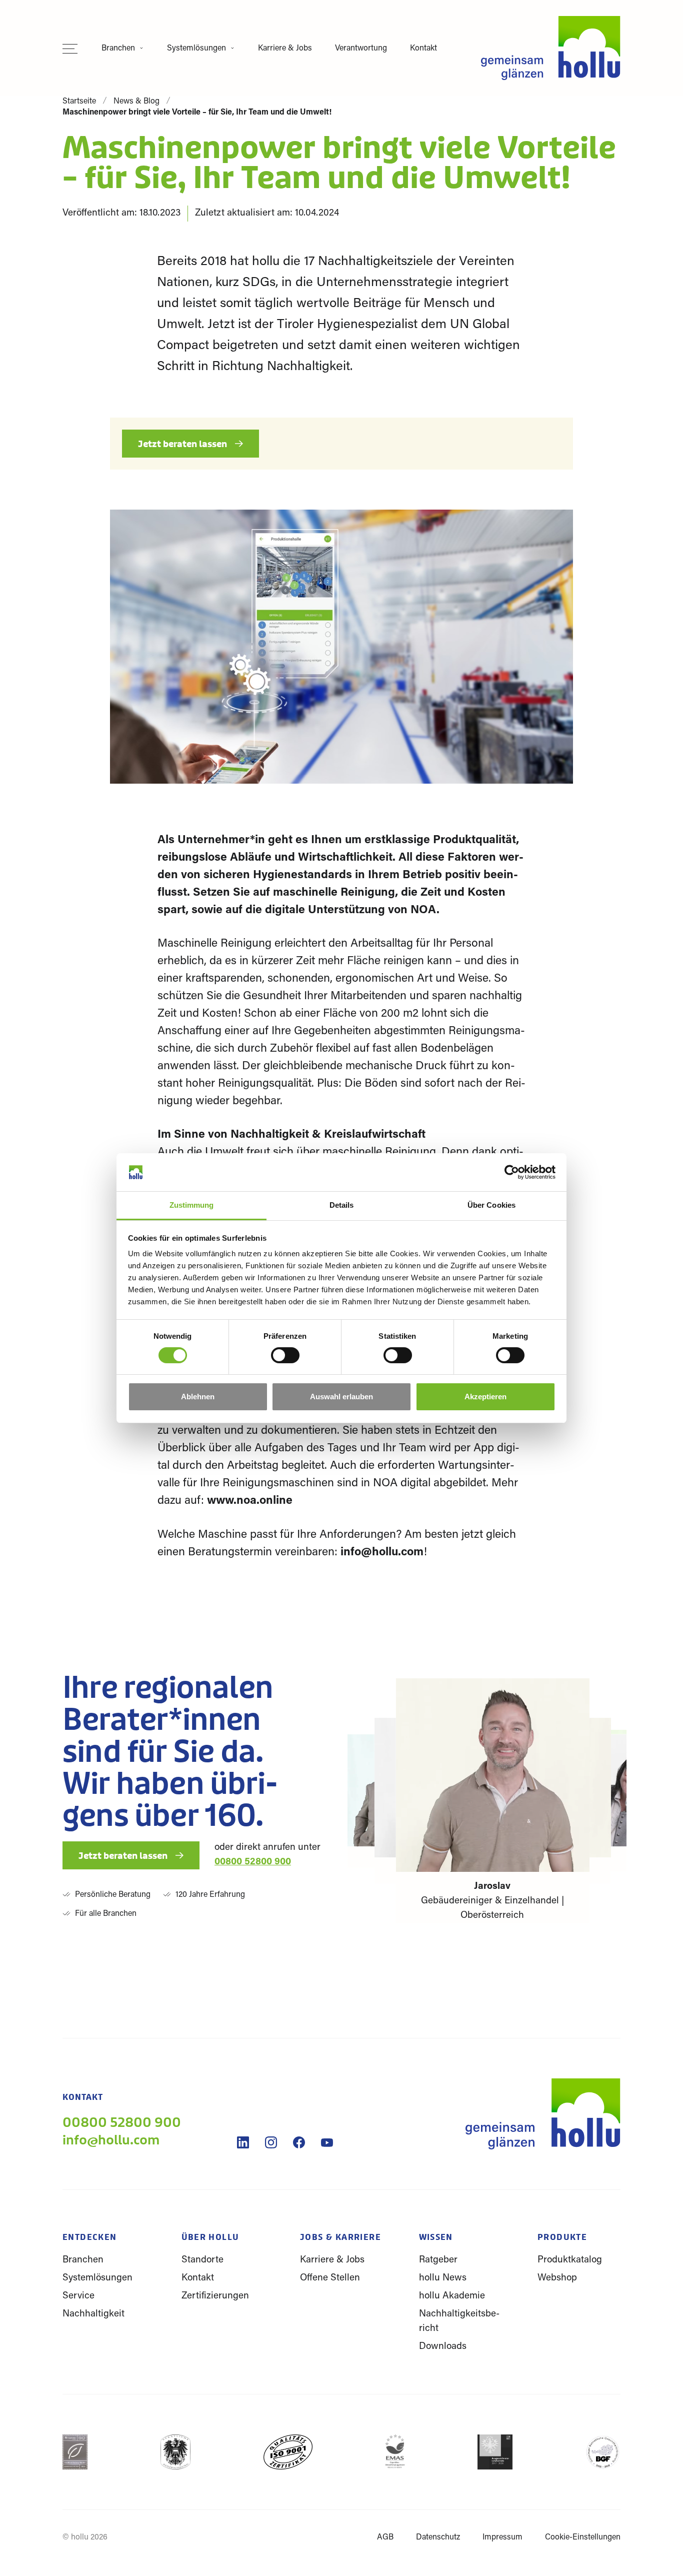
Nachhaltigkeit (93, 2314)
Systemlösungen (196, 49)
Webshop (557, 2278)
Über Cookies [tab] (491, 1205)
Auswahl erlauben (341, 1397)
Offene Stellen (330, 2278)
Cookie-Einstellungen (583, 2537)
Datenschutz (438, 2537)
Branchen (118, 49)
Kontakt (423, 49)
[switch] (285, 1361)
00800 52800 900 (253, 1862)
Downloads (443, 2347)
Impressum (502, 2537)
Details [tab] (342, 1205)
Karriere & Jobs (285, 49)
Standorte (202, 2260)
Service (78, 2296)
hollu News (443, 2278)
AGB (385, 2537)
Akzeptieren (485, 1397)
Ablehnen (198, 1397)
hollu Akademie (452, 2296)
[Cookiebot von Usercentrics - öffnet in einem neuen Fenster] (512, 1172)
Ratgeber (438, 2260)
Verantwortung (361, 49)
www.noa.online (251, 1501)
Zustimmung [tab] (192, 1205)
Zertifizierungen (215, 2296)
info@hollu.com (382, 1553)
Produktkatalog (570, 2260)
